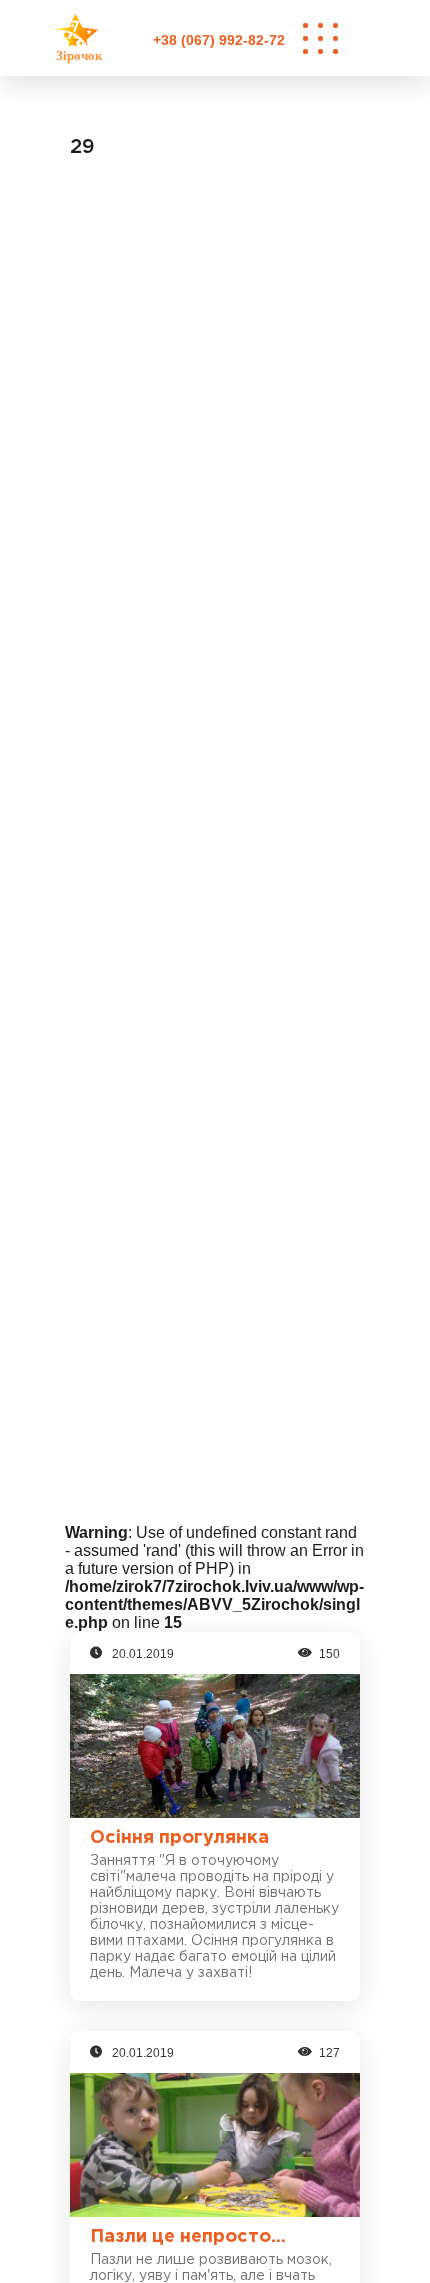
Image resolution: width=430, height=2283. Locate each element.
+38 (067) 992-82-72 (219, 40)
